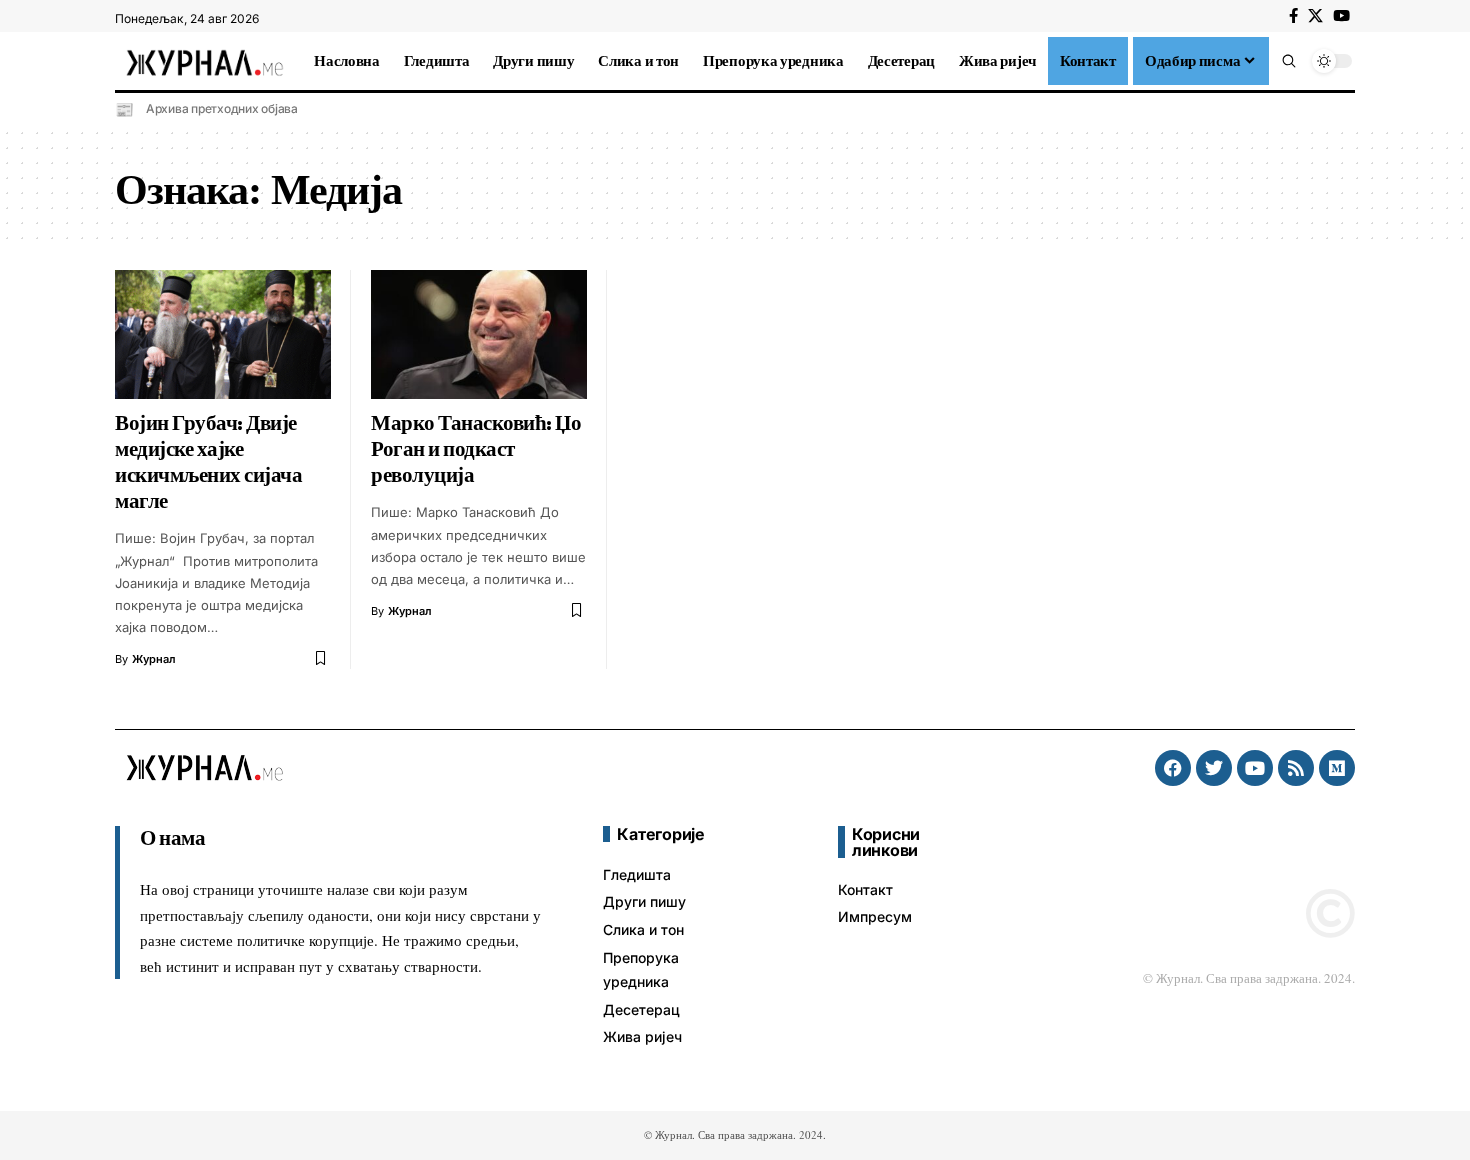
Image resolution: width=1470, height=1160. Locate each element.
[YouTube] (1341, 16)
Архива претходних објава (222, 108)
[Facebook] (1293, 16)
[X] (1315, 16)
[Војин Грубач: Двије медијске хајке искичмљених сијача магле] (223, 335)
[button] (1289, 61)
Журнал (154, 659)
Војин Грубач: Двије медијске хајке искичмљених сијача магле (208, 462)
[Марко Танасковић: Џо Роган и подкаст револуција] (479, 335)
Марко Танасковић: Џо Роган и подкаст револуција (476, 449)
